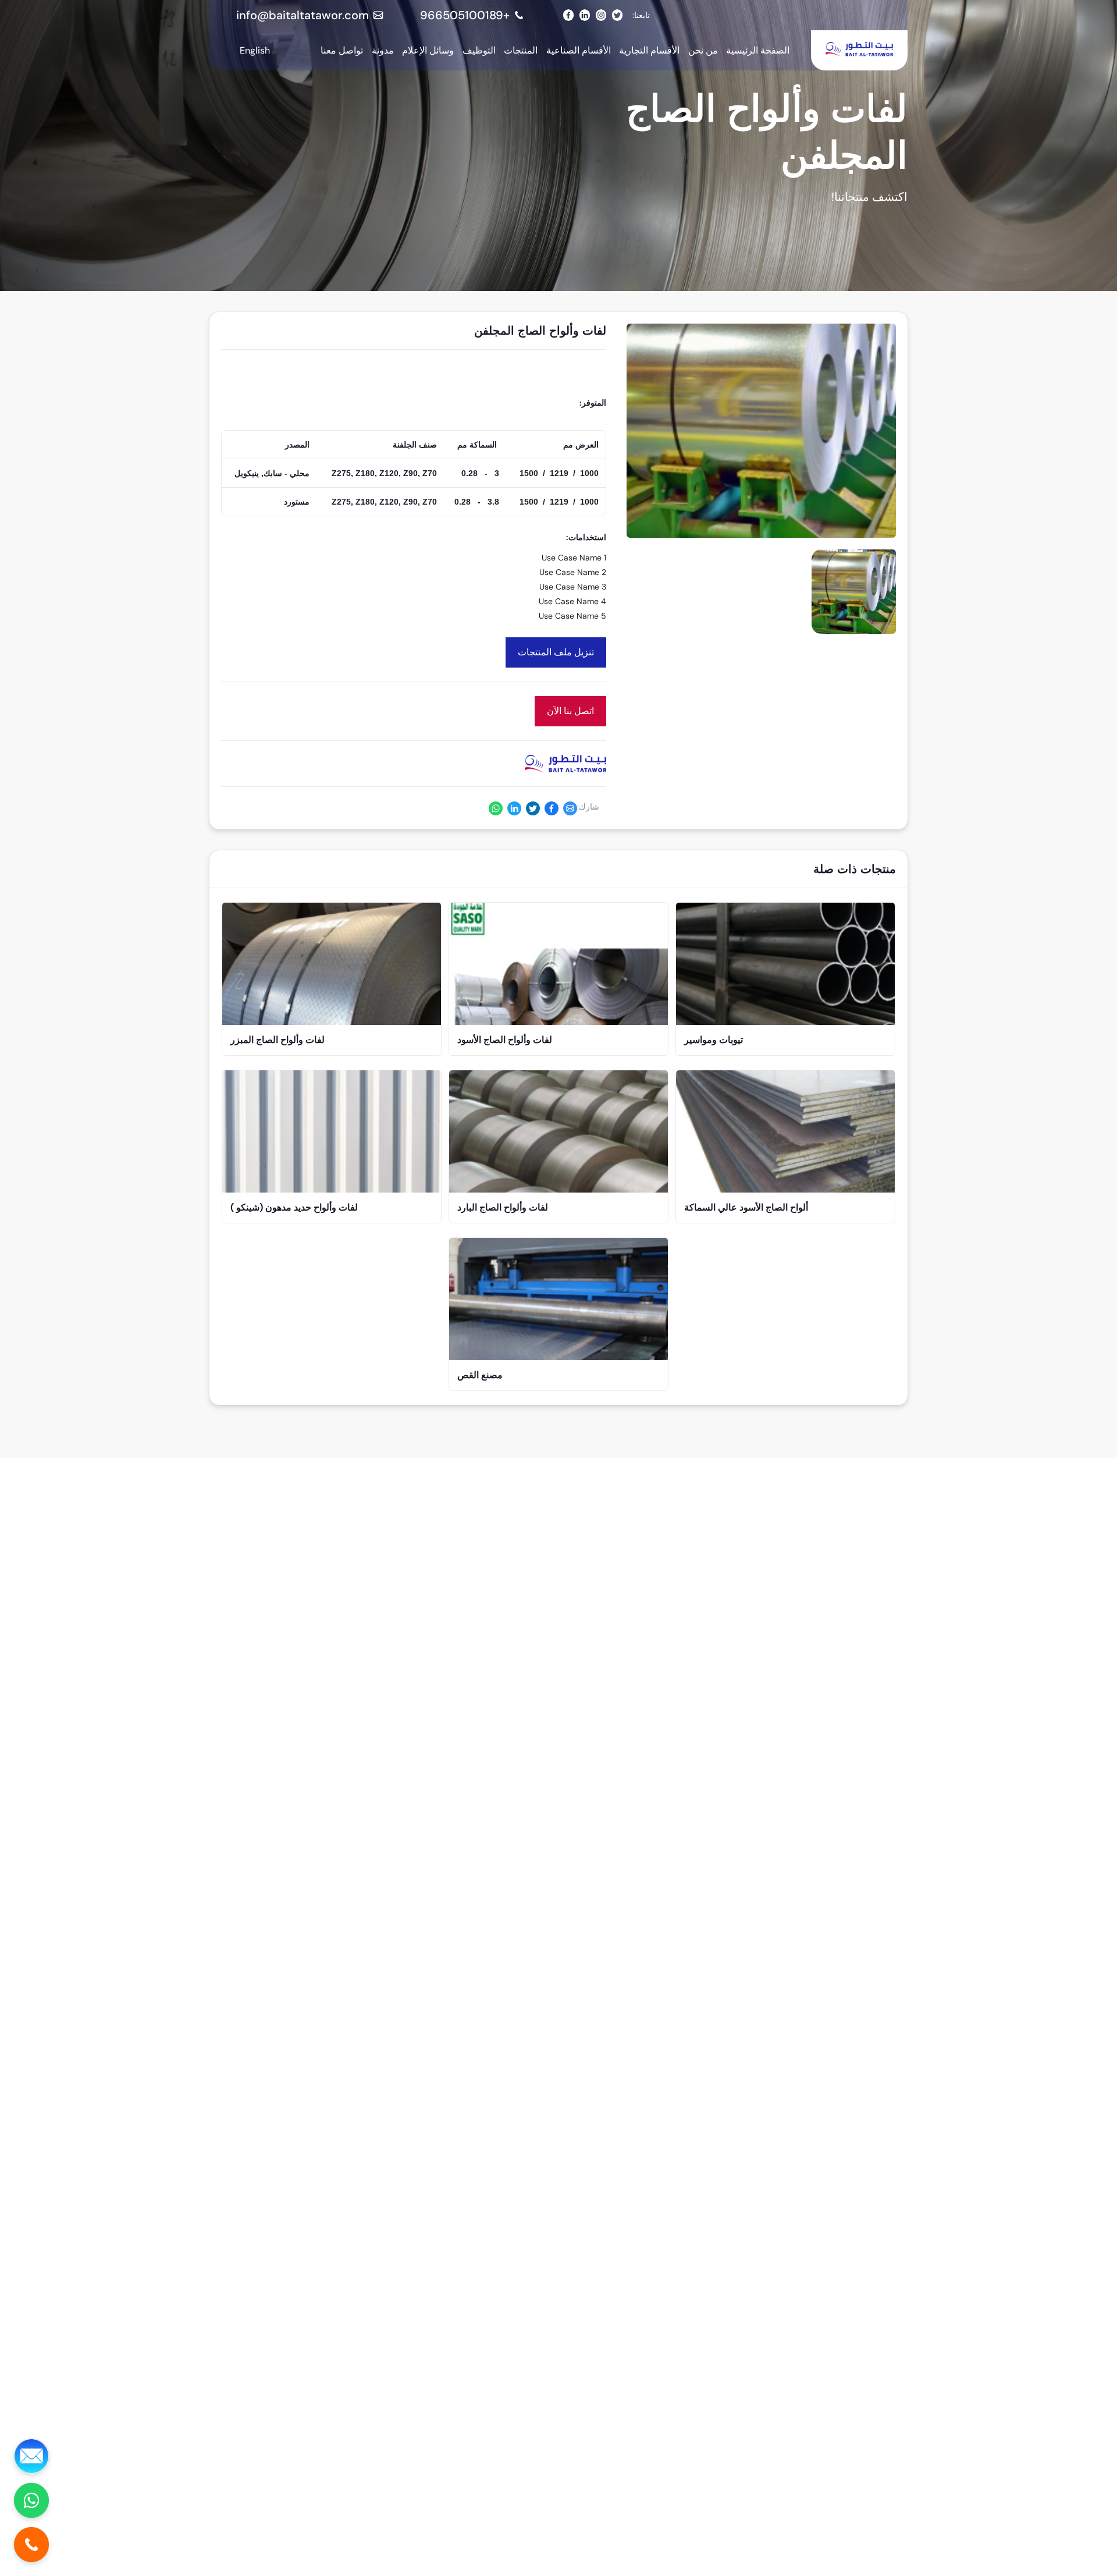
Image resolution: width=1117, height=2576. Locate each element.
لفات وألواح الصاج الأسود (505, 1040)
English (255, 50)
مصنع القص (480, 1375)
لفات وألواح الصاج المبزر (278, 1040)
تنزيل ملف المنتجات (556, 652)
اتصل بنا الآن (570, 711)
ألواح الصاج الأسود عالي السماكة (746, 1207)
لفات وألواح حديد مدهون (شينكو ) (294, 1207)
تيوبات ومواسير (714, 1040)
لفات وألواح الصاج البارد (503, 1207)
